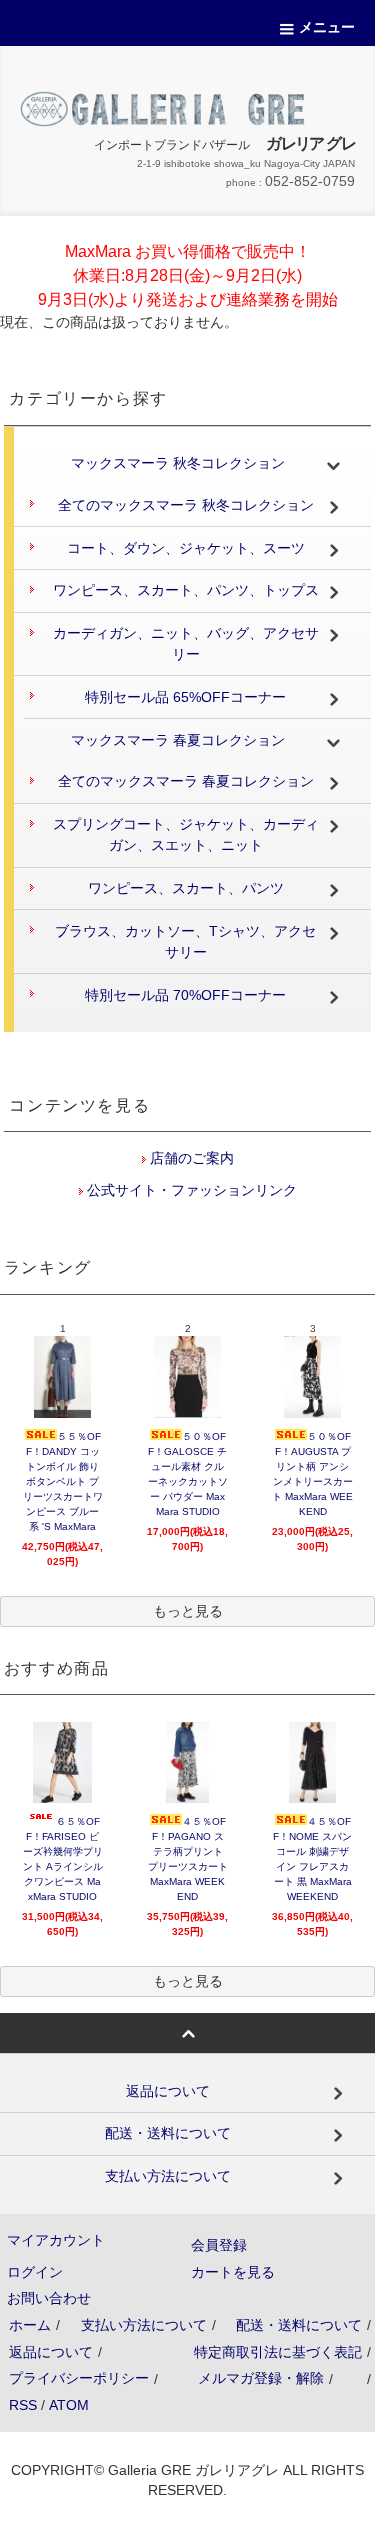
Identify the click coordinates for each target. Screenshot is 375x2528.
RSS (23, 2405)
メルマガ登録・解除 (261, 2378)
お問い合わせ (49, 2298)
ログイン (35, 2272)
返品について (51, 2352)
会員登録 (219, 2245)
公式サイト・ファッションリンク (190, 1190)
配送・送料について (299, 2325)
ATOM (69, 2405)
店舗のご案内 (190, 1158)
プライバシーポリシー (79, 2378)
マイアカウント (56, 2240)
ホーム (30, 2325)
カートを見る (233, 2272)
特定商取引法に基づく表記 (278, 2352)
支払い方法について (144, 2325)
